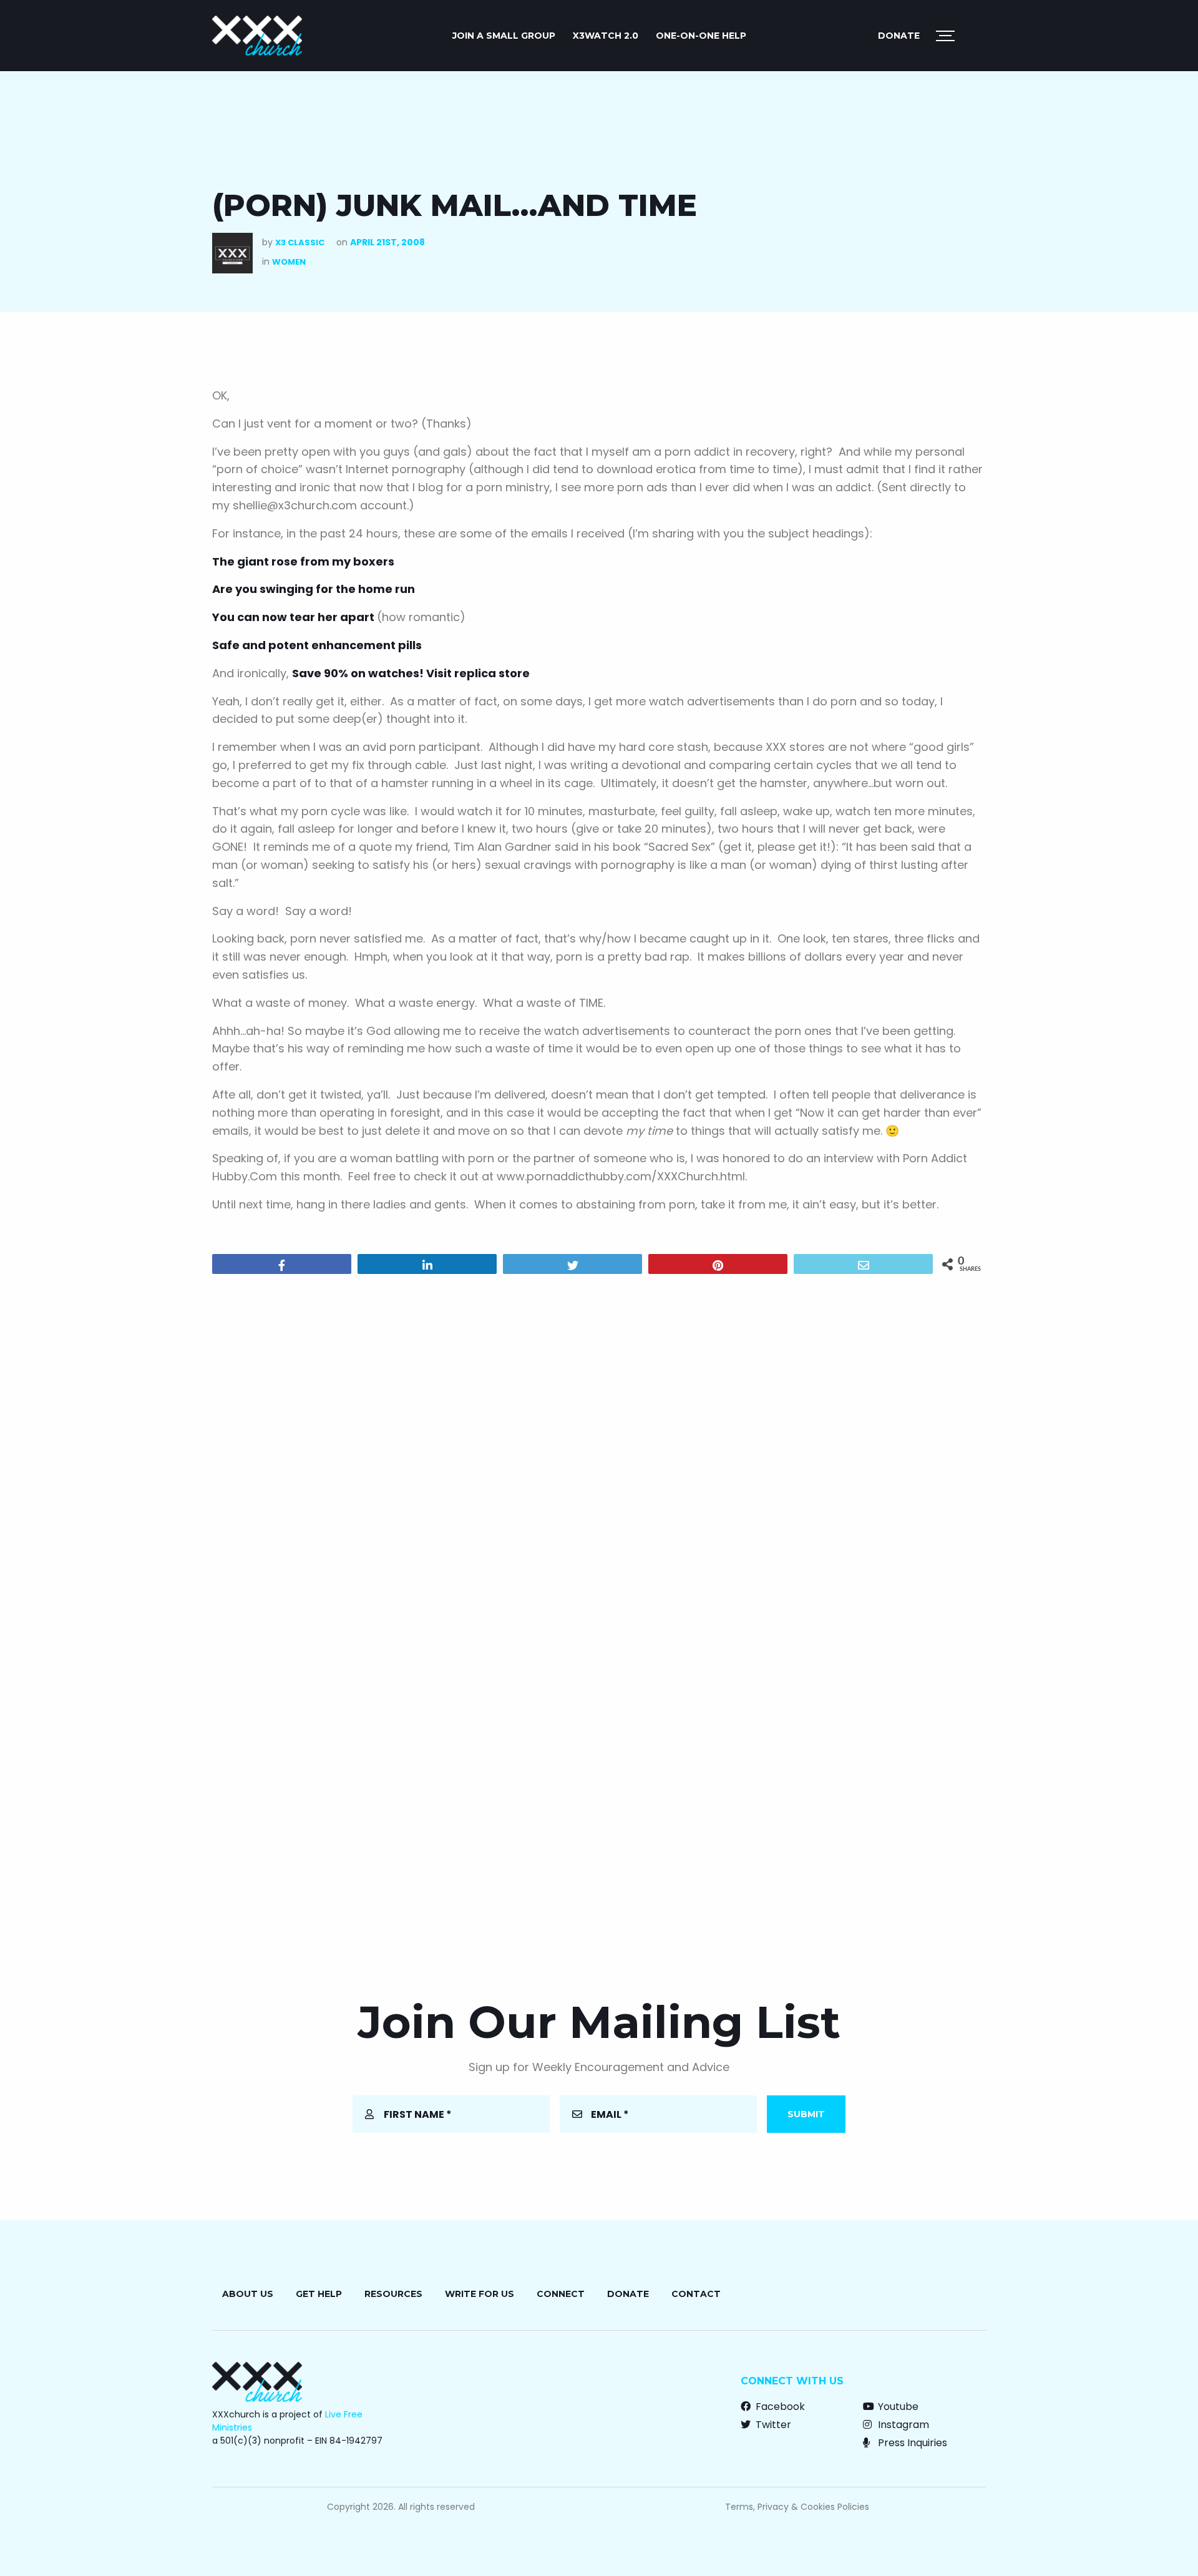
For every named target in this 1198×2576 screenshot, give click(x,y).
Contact (696, 2294)
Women (289, 262)
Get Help (319, 2294)
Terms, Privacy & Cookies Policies (797, 2507)
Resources (393, 2294)
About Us (248, 2294)
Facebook (779, 2407)
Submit (806, 2114)
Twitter (772, 2425)
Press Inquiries (911, 2443)
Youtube (897, 2407)
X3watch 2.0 (606, 36)
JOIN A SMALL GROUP (504, 36)
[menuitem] (504, 36)
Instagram (902, 2425)
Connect (561, 2294)
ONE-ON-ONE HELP (701, 36)
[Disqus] (599, 1444)
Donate (899, 36)
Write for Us (480, 2294)
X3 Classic (300, 242)
